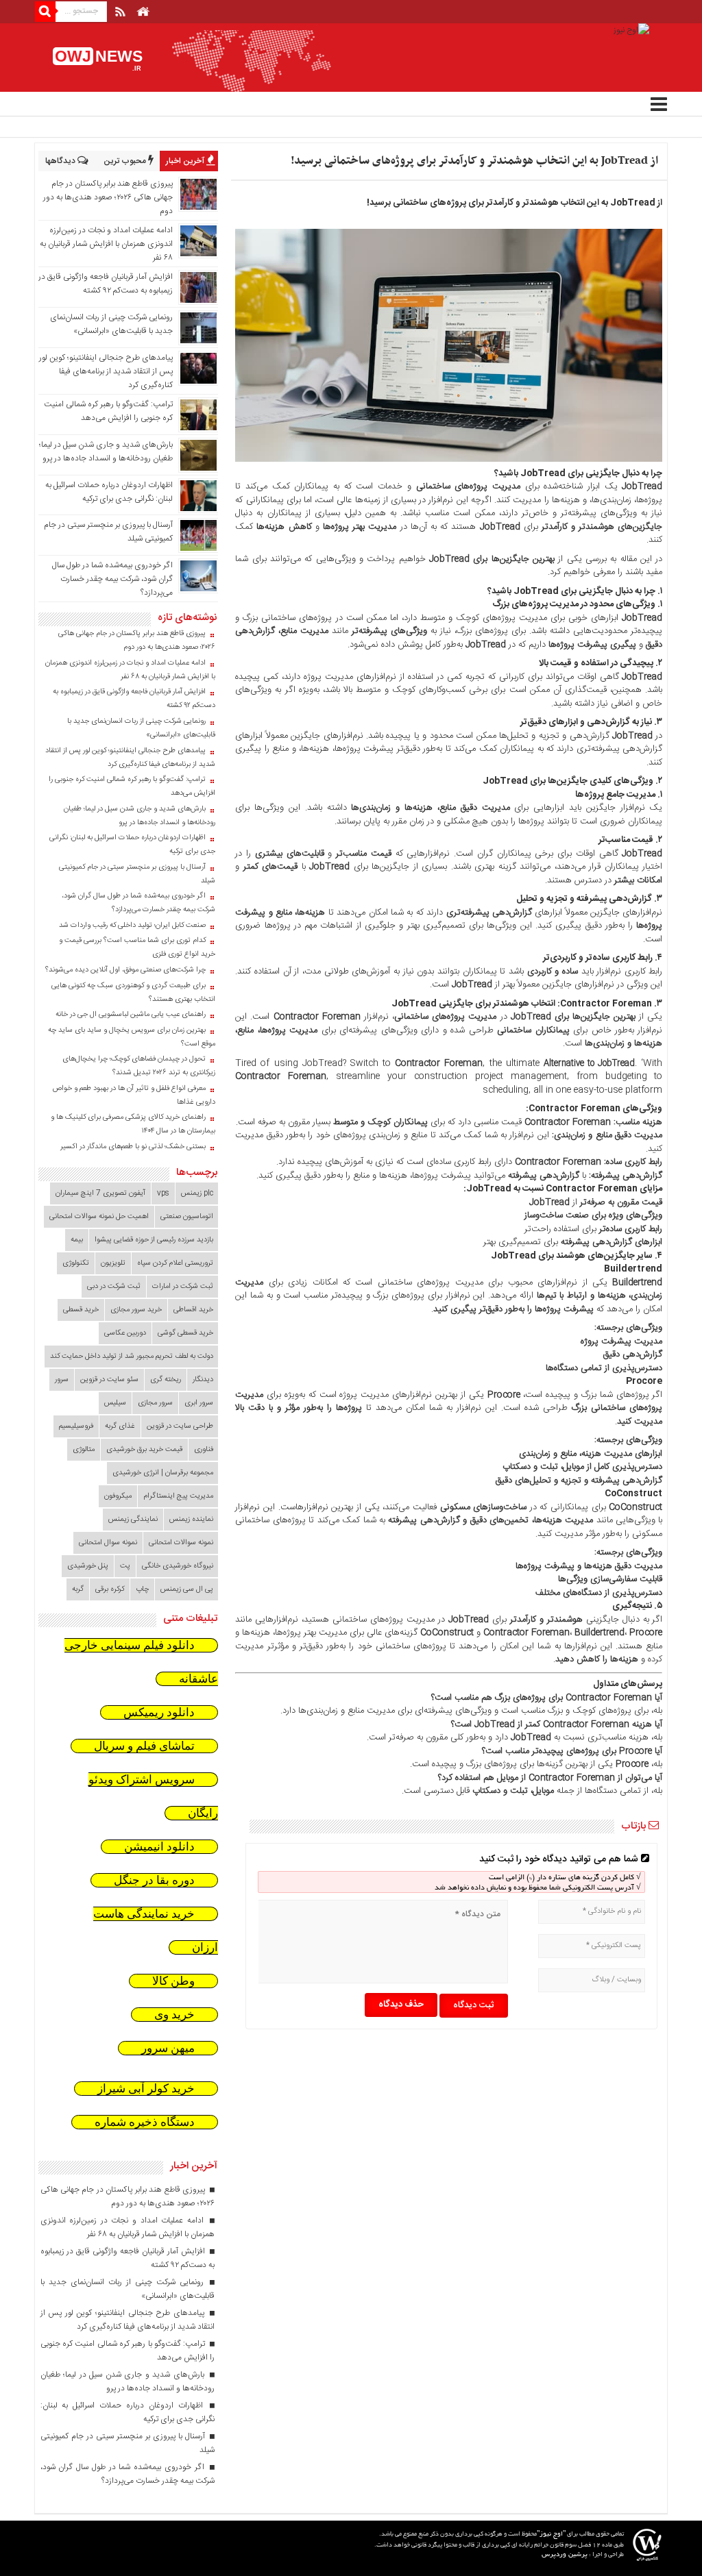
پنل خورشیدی (88, 1566)
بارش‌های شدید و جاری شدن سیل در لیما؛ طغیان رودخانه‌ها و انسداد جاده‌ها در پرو (106, 451)
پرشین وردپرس (565, 2555)
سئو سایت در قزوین (109, 1380)
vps (163, 1193)
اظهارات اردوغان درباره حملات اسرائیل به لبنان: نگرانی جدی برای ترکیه (109, 492)
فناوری (204, 1450)
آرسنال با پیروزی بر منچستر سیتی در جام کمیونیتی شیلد (137, 874)
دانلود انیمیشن (159, 1847)
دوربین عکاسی (125, 1333)
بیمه (77, 1240)
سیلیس (115, 1403)
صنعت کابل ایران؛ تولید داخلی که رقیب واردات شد (132, 926)
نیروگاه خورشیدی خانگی (178, 1566)
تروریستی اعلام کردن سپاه (175, 1263)
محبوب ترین (126, 161)
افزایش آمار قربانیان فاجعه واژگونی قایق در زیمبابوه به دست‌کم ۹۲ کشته (106, 284)
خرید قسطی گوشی (185, 1333)
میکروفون (118, 1496)
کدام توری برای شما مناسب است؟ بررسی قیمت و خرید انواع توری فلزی (137, 948)
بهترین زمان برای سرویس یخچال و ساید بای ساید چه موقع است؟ (132, 1037)
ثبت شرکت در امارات (183, 1287)
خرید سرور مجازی (136, 1310)
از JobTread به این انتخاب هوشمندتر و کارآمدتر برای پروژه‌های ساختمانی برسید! (474, 161)
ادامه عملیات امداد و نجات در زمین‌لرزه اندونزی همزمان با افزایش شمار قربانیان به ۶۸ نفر (106, 244)
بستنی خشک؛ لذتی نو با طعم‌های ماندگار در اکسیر (133, 1147)
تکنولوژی (76, 1263)
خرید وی (174, 2015)
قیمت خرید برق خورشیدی (144, 1450)
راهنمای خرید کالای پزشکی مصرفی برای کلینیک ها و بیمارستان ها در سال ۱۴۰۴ (133, 1124)
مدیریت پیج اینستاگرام (178, 1496)
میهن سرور (168, 2048)
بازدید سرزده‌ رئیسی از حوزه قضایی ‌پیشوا (154, 1240)
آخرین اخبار (186, 161)
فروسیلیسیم (76, 1426)
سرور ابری (199, 1403)
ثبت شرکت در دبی (114, 1287)
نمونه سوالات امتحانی (181, 1543)
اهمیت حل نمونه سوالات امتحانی (99, 1217)
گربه (78, 1589)
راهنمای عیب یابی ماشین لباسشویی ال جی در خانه (131, 1015)
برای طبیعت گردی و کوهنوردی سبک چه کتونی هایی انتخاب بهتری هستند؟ (133, 993)
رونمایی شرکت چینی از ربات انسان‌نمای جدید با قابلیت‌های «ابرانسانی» (111, 324)
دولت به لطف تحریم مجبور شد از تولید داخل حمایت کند (132, 1357)
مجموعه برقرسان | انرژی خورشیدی (163, 1473)
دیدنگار (203, 1380)
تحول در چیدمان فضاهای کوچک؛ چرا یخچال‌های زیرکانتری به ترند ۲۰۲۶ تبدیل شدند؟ (139, 1066)
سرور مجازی (155, 1403)
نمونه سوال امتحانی (108, 1543)
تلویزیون (113, 1263)
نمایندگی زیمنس (133, 1520)
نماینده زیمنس (191, 1520)
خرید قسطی (81, 1310)
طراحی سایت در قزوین (180, 1426)
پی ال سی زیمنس (187, 1589)
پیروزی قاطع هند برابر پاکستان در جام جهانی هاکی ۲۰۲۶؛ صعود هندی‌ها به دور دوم (108, 197)
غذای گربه (120, 1426)
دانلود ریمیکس (159, 1712)
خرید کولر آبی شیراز (146, 2089)
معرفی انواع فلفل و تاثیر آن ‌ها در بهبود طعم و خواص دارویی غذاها (134, 1095)
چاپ (142, 1589)
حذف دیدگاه (401, 2005)
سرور (62, 1380)
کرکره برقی (110, 1589)
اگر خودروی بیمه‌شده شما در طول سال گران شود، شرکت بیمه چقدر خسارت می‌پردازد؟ (112, 579)
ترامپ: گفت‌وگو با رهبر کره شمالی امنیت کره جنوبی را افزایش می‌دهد (108, 411)
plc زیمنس (197, 1193)
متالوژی (84, 1450)
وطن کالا (173, 1981)
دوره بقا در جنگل (154, 1880)
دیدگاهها (61, 161)
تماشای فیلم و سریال (144, 1746)
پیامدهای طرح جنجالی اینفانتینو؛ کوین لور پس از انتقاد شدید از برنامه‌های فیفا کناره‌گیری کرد (106, 371)
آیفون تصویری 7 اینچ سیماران (100, 1193)
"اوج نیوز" (551, 2535)
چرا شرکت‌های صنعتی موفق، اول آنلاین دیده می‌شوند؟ (125, 970)
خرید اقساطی (193, 1310)
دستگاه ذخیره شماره (145, 2122)
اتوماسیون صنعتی (187, 1217)
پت (125, 1566)
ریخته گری (166, 1380)
